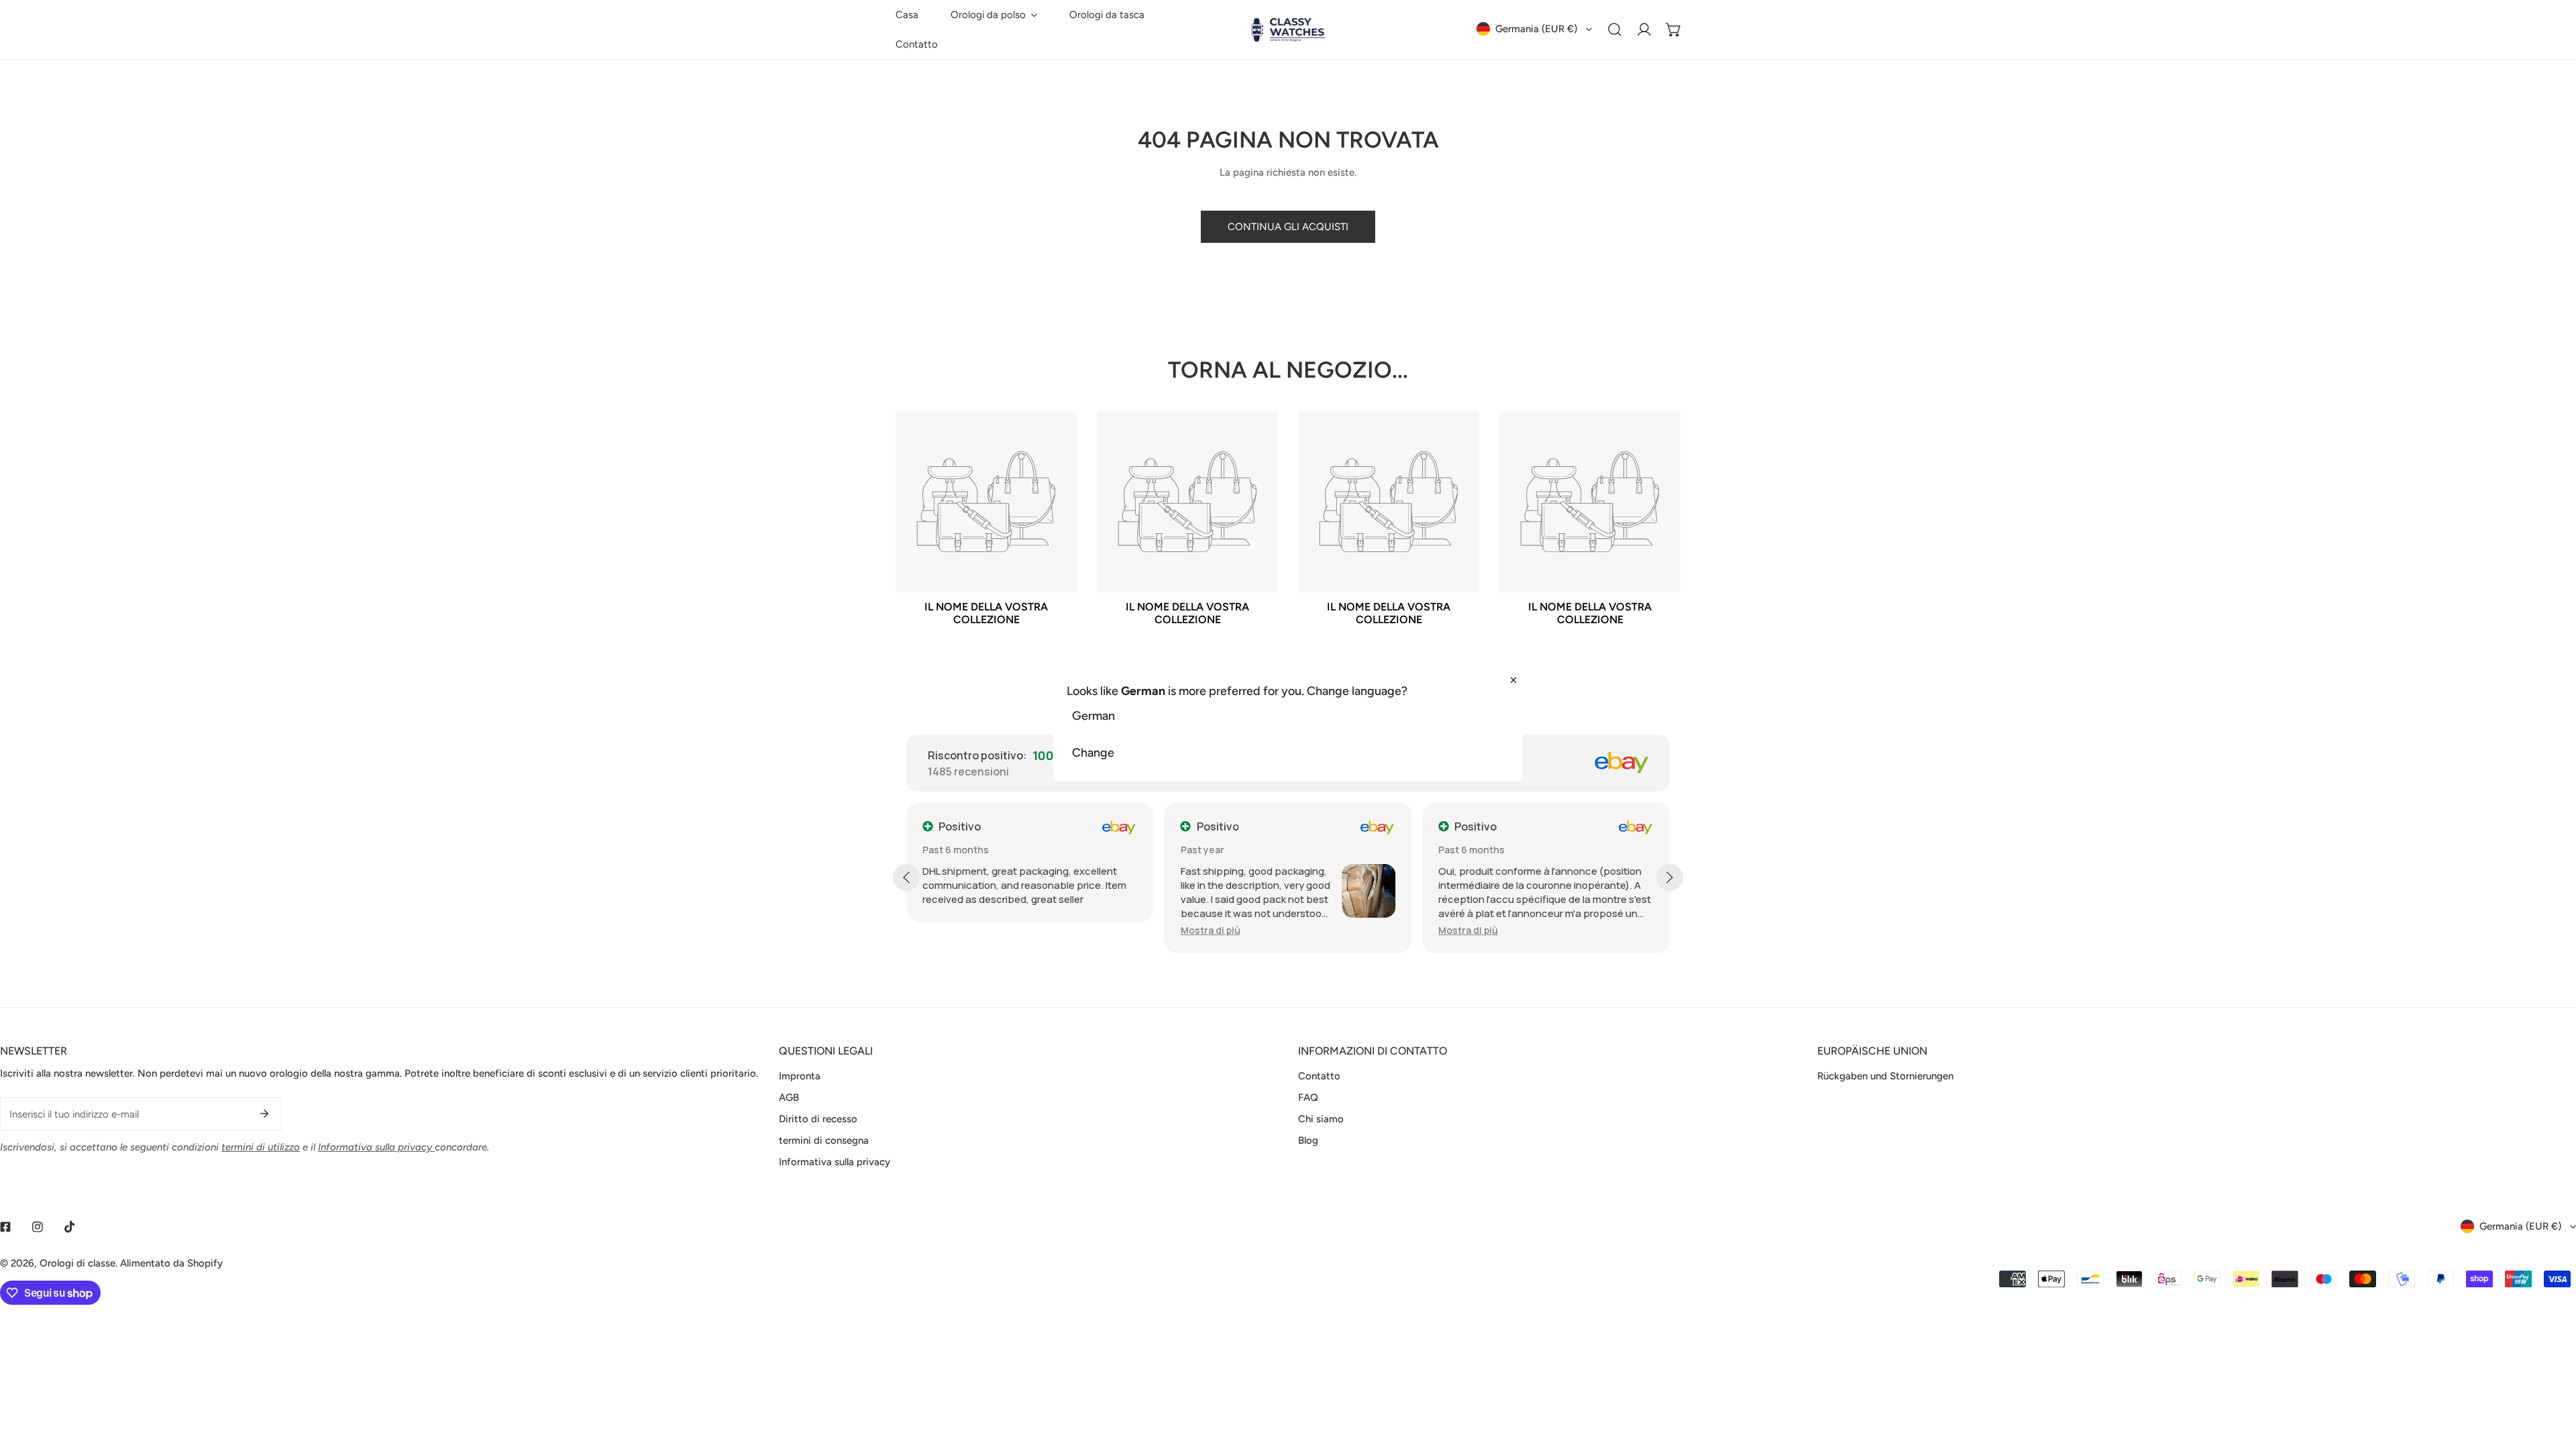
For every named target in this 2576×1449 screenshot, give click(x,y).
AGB (789, 1097)
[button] (994, 15)
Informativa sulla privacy (835, 1162)
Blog (1308, 1140)
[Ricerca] (1615, 30)
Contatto (1319, 1076)
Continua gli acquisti (1288, 227)
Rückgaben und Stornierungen (1885, 1076)
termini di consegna (824, 1140)
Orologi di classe (77, 1263)
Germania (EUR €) (1536, 29)
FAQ (1308, 1097)
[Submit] (264, 1114)
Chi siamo (1321, 1119)
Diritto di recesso (818, 1119)
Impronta (800, 1076)
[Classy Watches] (1288, 30)
